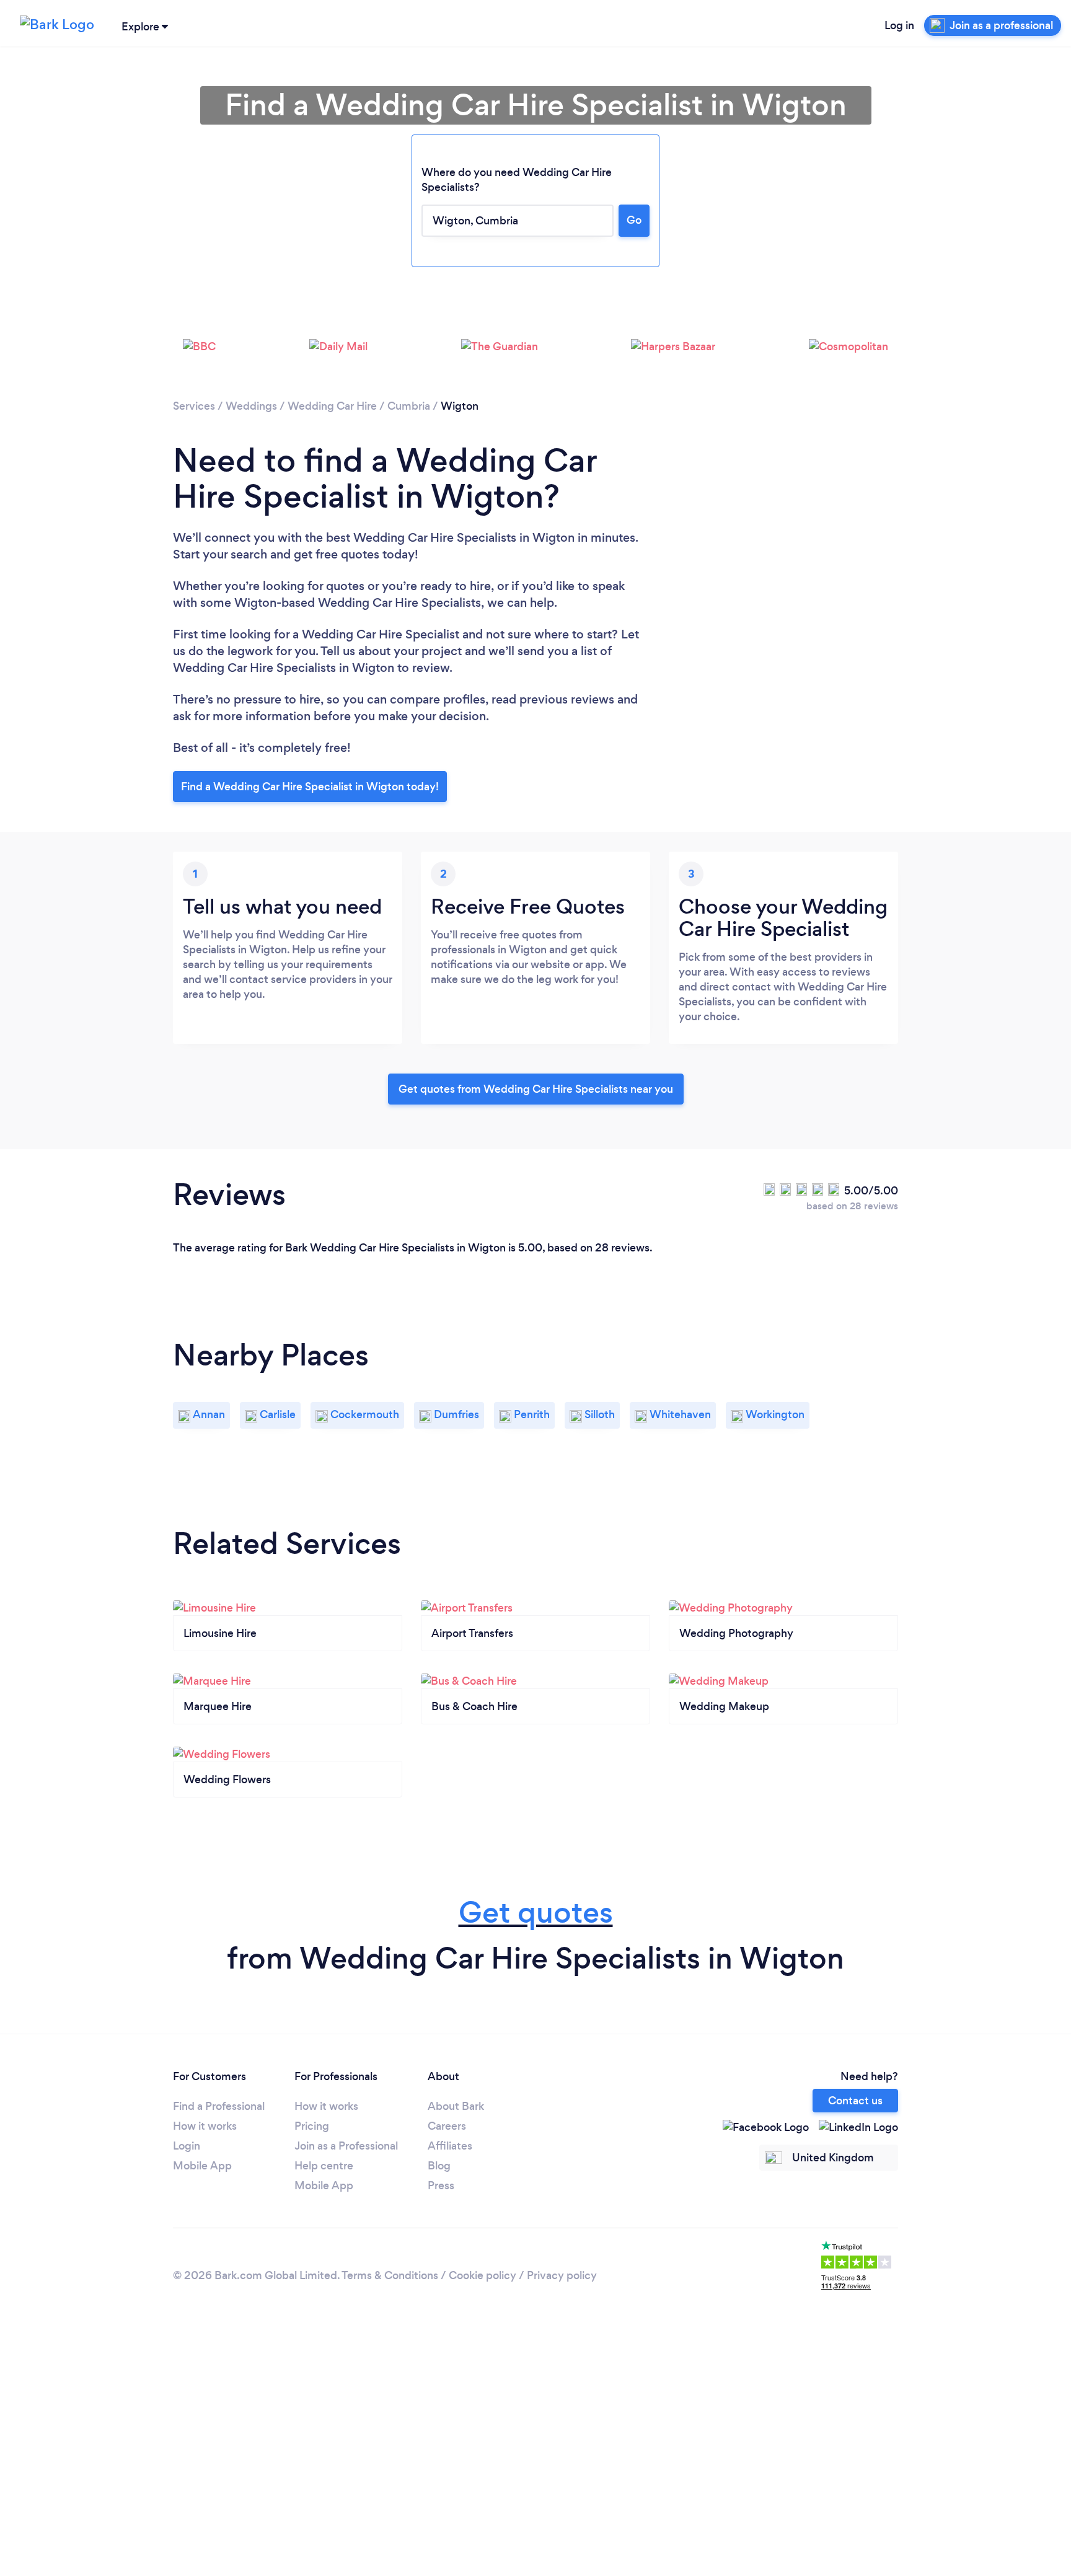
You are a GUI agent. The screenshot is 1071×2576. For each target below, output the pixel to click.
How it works (205, 2126)
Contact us (855, 2101)
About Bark (456, 2106)
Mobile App (202, 2166)
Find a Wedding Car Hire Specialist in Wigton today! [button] (310, 787)
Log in (899, 25)
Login (187, 2146)
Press (441, 2186)
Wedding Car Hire (332, 406)
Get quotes (536, 1912)
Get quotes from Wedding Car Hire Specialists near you (536, 1089)
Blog (439, 2166)
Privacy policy (562, 2275)
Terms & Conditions (390, 2275)
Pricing (312, 2126)
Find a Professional (219, 2106)
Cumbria (409, 406)
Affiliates (450, 2146)
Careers (447, 2126)
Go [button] (634, 220)
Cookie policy (483, 2275)
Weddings (251, 406)
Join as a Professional (346, 2146)
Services (194, 406)
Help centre (324, 2166)
